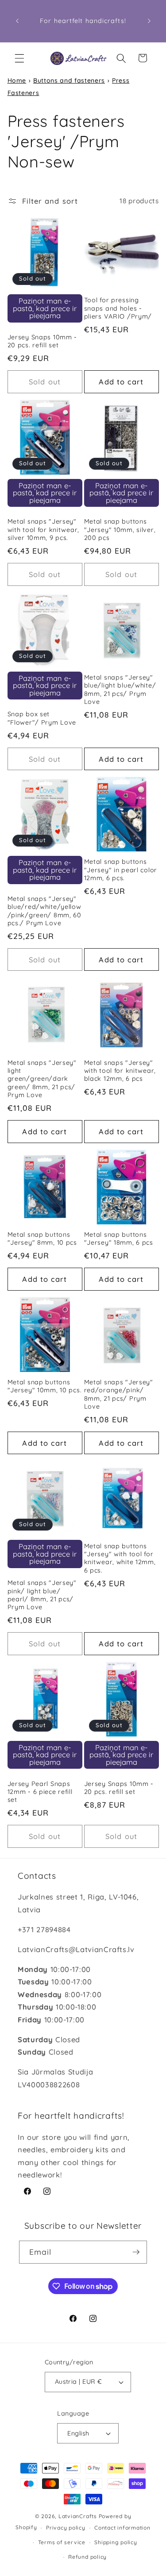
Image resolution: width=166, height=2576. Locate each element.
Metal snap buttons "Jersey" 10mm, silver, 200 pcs (120, 530)
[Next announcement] (149, 21)
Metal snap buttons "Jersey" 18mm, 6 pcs (119, 1239)
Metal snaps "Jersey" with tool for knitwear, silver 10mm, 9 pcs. (44, 530)
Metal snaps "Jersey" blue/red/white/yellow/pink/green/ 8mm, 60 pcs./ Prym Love (44, 911)
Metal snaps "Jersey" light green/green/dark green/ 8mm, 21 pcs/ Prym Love (42, 1079)
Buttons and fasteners (69, 80)
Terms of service (62, 2542)
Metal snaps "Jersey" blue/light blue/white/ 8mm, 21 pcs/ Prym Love (120, 690)
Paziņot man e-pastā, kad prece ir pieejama (45, 308)
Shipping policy (116, 2542)
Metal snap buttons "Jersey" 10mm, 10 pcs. (45, 1386)
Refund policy (87, 2557)
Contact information (122, 2528)
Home (17, 80)
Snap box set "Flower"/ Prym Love (42, 718)
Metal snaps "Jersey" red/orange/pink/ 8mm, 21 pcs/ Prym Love (119, 1394)
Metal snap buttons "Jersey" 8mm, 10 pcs (42, 1239)
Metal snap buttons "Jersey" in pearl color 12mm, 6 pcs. (121, 870)
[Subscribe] (136, 2252)
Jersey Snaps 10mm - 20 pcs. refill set (42, 341)
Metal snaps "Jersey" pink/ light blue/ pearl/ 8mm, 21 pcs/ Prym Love (42, 1595)
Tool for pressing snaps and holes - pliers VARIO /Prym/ (118, 308)
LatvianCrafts (78, 2516)
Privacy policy (66, 2528)
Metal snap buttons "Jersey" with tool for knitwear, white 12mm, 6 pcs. (120, 1558)
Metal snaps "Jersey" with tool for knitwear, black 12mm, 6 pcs (120, 1071)
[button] (19, 58)
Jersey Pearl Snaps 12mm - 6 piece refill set (40, 1792)
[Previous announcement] (17, 21)
